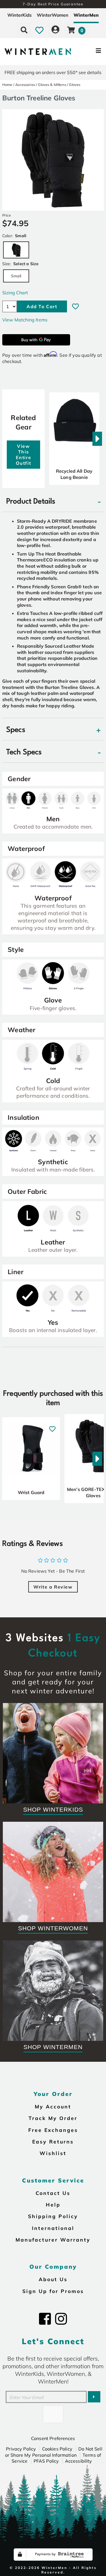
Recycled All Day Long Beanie (74, 474)
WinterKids (20, 15)
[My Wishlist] (39, 30)
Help (53, 2205)
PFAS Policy (46, 2461)
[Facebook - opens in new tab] (45, 2319)
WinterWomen (53, 15)
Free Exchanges (53, 2130)
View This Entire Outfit (24, 455)
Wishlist (53, 2153)
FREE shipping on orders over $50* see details (53, 72)
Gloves (75, 85)
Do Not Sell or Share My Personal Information (54, 2452)
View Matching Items (25, 320)
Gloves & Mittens (52, 85)
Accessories (25, 85)
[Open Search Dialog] (24, 30)
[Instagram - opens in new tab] (61, 2319)
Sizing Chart (15, 293)
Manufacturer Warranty (53, 2240)
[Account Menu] (55, 30)
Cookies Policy (57, 2449)
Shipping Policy (53, 2216)
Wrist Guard (31, 1492)
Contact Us (53, 2193)
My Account (53, 2106)
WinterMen (86, 15)
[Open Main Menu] (88, 52)
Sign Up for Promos (53, 2291)
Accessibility (79, 2461)
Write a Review (53, 1587)
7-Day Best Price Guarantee (53, 4)
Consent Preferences (53, 2438)
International (53, 2228)
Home (7, 85)
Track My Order (53, 2118)
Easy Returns (53, 2141)
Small (16, 276)
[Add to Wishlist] (75, 306)
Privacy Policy (21, 2449)
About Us (53, 2279)
